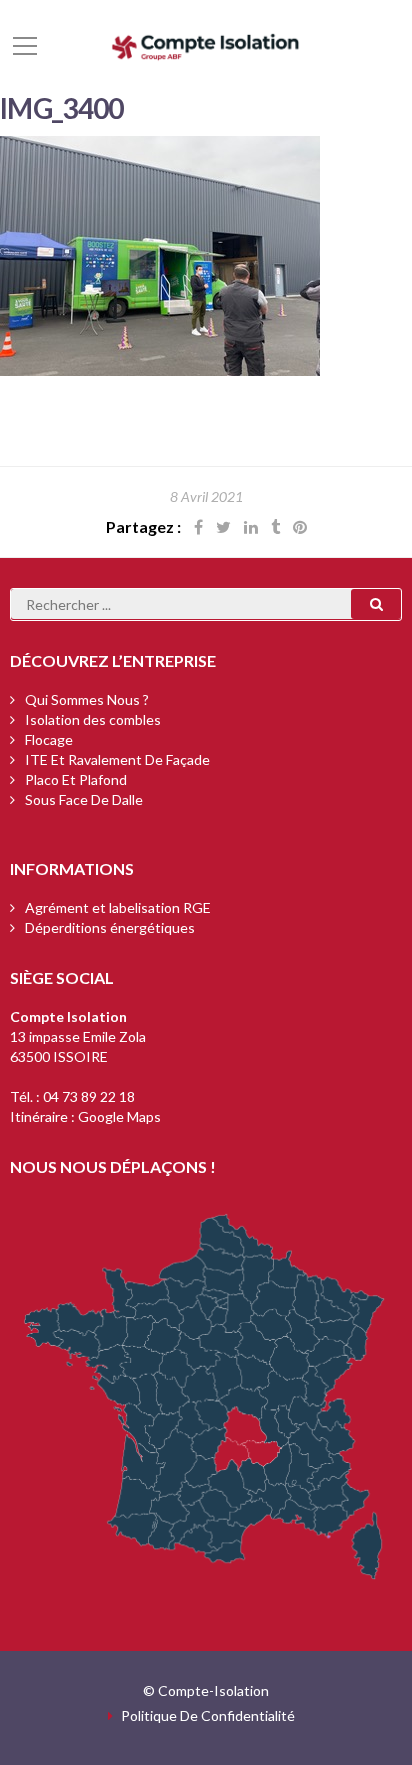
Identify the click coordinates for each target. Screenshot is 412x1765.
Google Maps (119, 1116)
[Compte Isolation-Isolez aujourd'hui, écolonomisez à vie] (206, 44)
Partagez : (143, 526)
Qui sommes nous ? (87, 699)
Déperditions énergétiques (110, 927)
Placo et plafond (76, 779)
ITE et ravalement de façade (117, 759)
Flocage (49, 739)
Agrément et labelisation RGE (118, 907)
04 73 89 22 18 (89, 1096)
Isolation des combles (93, 719)
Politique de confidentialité (208, 1715)
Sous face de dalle (84, 799)
